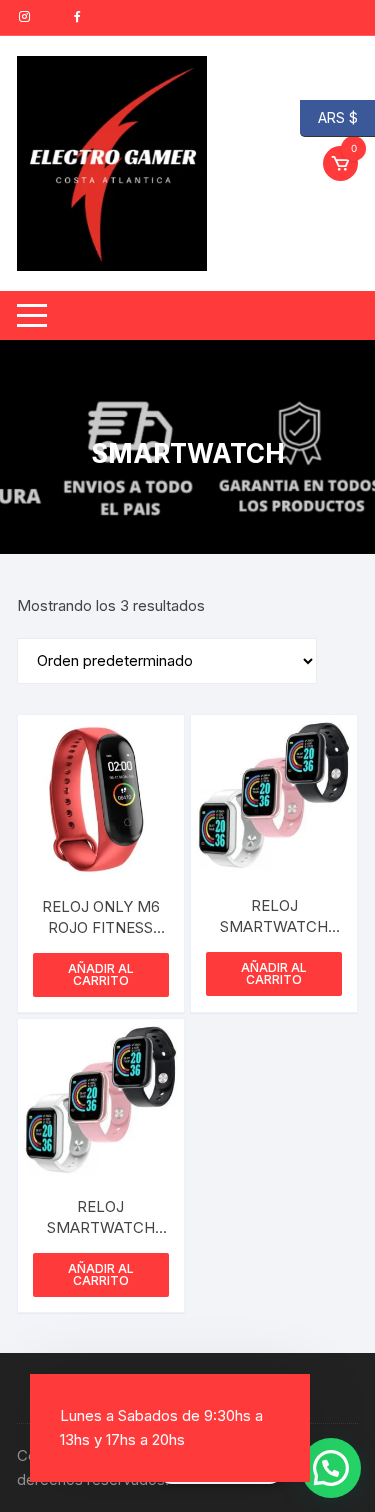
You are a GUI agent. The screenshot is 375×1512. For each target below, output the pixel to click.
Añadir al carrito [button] (101, 974)
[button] (331, 1468)
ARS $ (329, 116)
